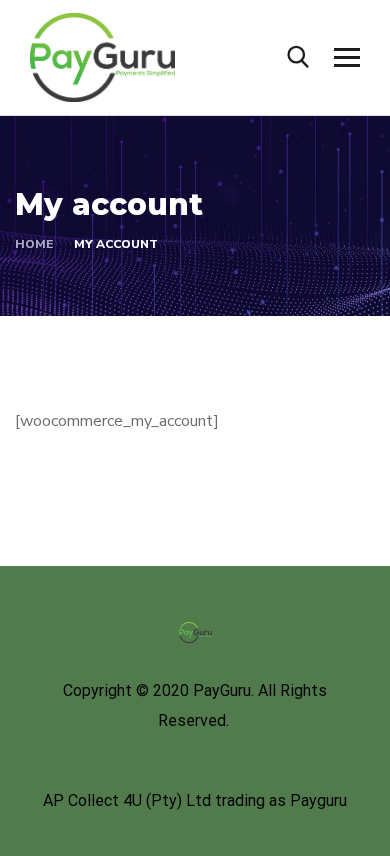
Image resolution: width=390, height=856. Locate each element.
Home (34, 244)
